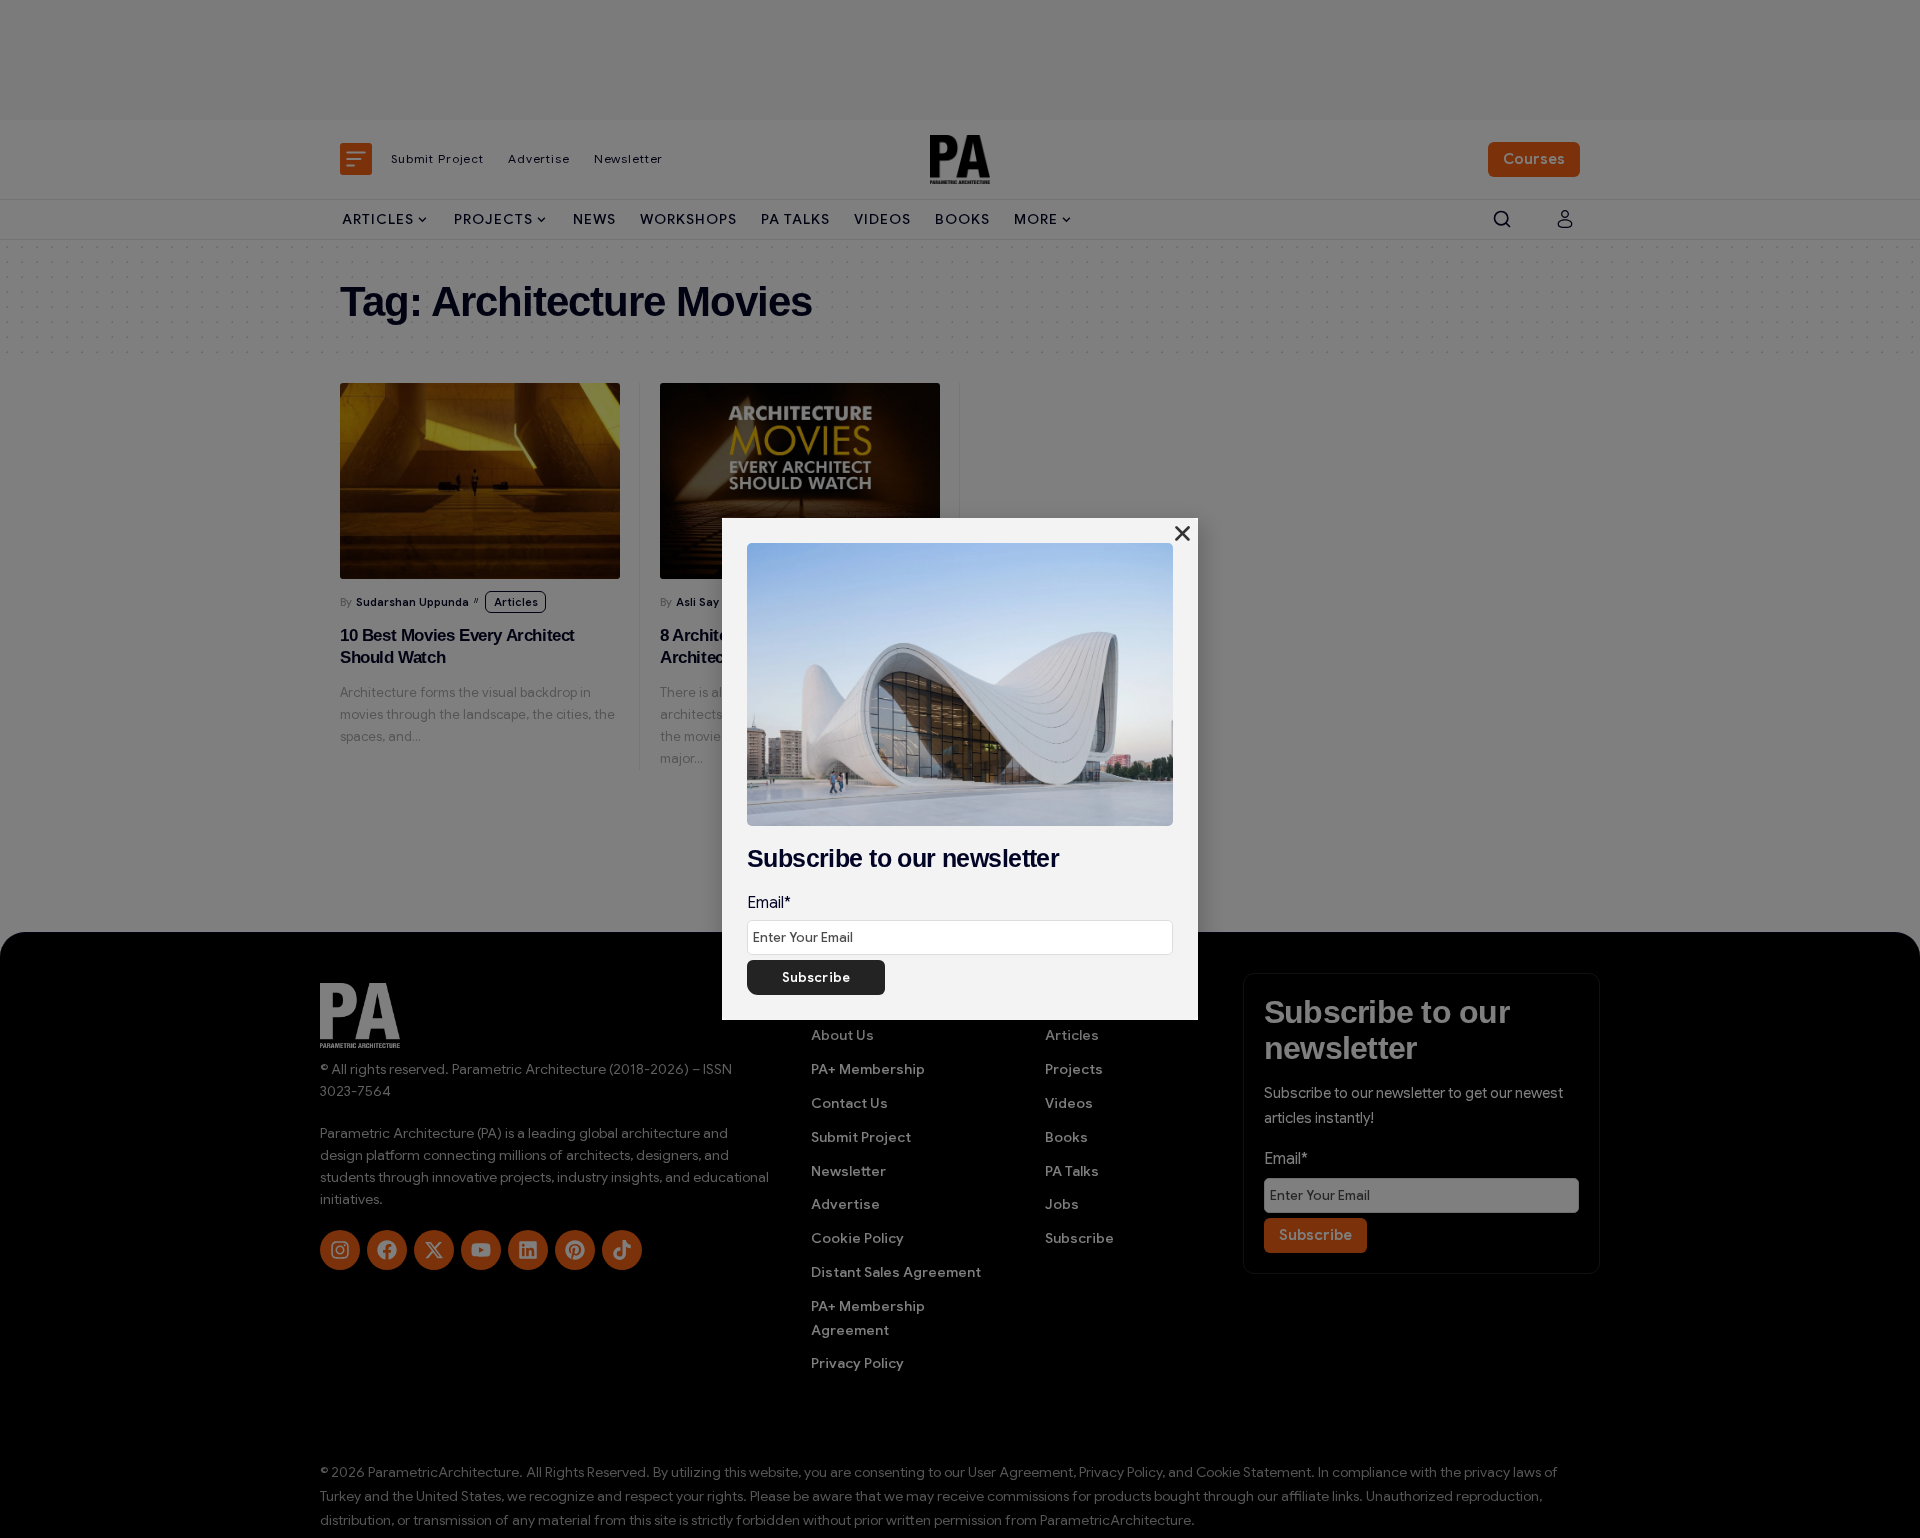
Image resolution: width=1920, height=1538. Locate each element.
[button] (1182, 533)
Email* (769, 903)
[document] (960, 769)
